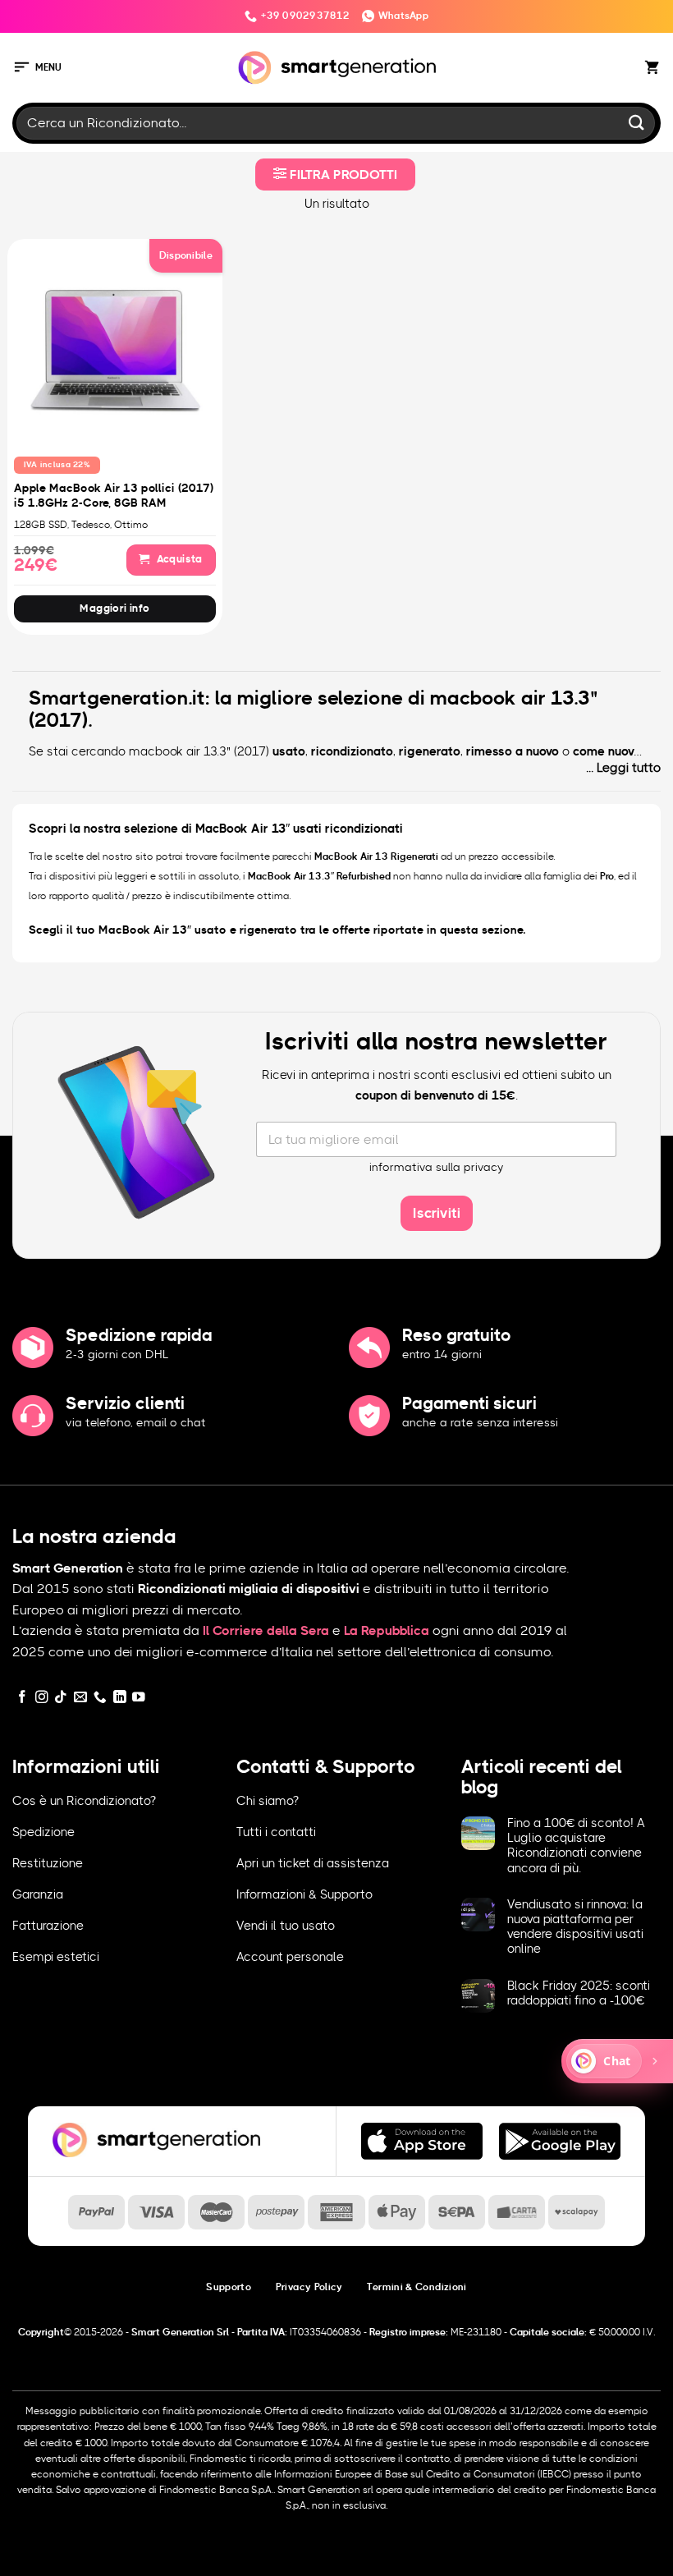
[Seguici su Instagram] (42, 1698)
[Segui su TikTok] (61, 1698)
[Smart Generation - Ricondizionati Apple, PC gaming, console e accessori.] (337, 68)
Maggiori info (114, 609)
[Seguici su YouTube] (139, 1698)
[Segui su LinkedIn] (120, 1698)
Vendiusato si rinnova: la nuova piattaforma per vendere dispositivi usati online (575, 1927)
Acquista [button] (178, 560)
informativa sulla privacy (437, 1168)
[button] (37, 68)
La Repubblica (387, 1631)
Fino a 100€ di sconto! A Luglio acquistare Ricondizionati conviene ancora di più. (576, 1846)
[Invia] (637, 123)
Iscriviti (437, 1213)
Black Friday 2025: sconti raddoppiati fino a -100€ (579, 1993)
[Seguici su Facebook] (22, 1698)
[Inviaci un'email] (80, 1698)
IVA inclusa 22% (57, 465)
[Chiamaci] (100, 1698)
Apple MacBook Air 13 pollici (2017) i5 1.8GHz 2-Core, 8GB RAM (114, 496)
